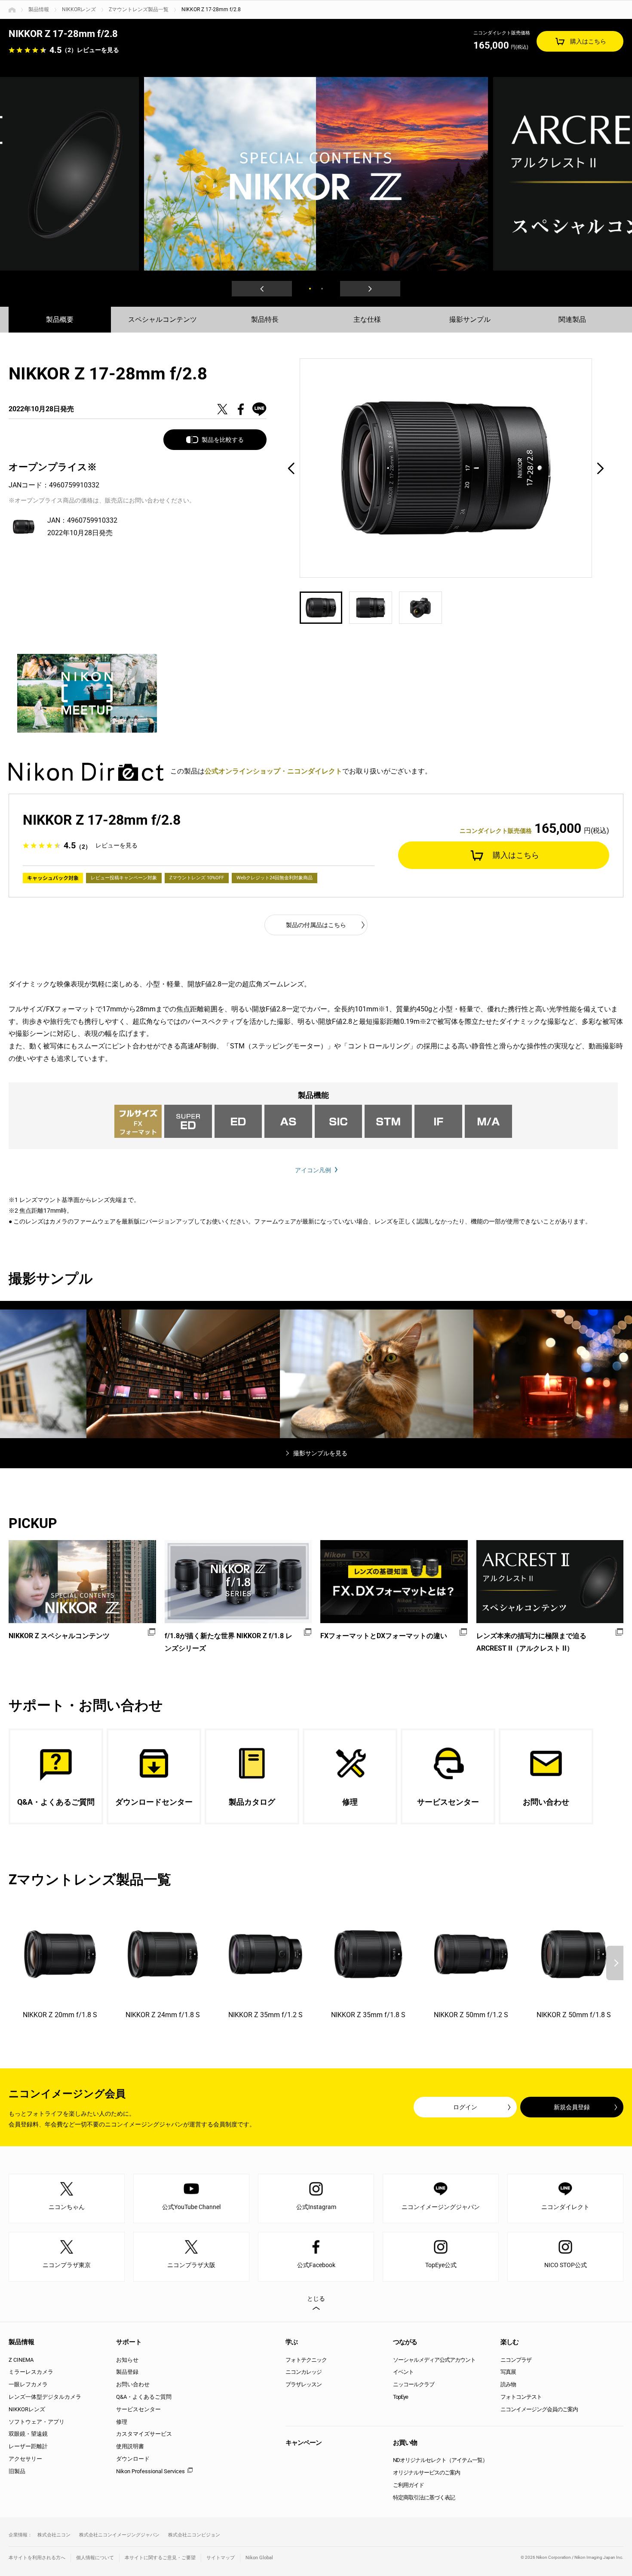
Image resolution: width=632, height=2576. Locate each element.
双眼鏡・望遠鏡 (28, 2434)
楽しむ (509, 2342)
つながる (405, 2342)
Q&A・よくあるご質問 (144, 2397)
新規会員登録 (572, 2107)
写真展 (508, 2372)
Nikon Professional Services (150, 2471)
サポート (129, 2342)
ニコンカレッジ (304, 2372)
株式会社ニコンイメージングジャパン (119, 2535)
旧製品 (17, 2471)
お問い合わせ (133, 2384)
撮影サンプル (470, 319)
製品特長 (265, 319)
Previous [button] (262, 289)
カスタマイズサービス (144, 2434)
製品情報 (39, 9)
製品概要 (60, 319)
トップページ (12, 10)
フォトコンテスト (521, 2397)
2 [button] (322, 289)
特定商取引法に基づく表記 (424, 2497)
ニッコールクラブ (414, 2384)
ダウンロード (133, 2459)
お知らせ (127, 2360)
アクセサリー (25, 2459)
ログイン (465, 2107)
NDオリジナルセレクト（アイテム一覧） (440, 2460)
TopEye (400, 2397)
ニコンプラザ (516, 2360)
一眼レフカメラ (28, 2384)
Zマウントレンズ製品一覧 (139, 9)
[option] (316, 174)
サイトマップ (221, 2558)
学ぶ (291, 2342)
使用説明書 (130, 2446)
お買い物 (405, 2443)
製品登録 (127, 2372)
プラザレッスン (304, 2384)
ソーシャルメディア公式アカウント (434, 2360)
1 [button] (310, 289)
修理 (122, 2422)
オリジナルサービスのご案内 (426, 2473)
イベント (403, 2372)
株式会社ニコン (54, 2535)
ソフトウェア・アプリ (37, 2422)
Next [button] (370, 289)
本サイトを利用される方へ (37, 2558)
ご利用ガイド (408, 2485)
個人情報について (95, 2558)
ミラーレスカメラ (31, 2372)
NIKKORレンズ (79, 9)
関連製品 (572, 319)
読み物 (508, 2384)
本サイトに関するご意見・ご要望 (160, 2558)
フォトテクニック (306, 2360)
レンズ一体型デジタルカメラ (45, 2397)
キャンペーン (304, 2443)
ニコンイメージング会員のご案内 (539, 2409)
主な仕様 (367, 319)
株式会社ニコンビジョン (194, 2535)
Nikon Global (259, 2558)
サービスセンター (138, 2409)
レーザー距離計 (28, 2446)
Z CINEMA (21, 2360)
